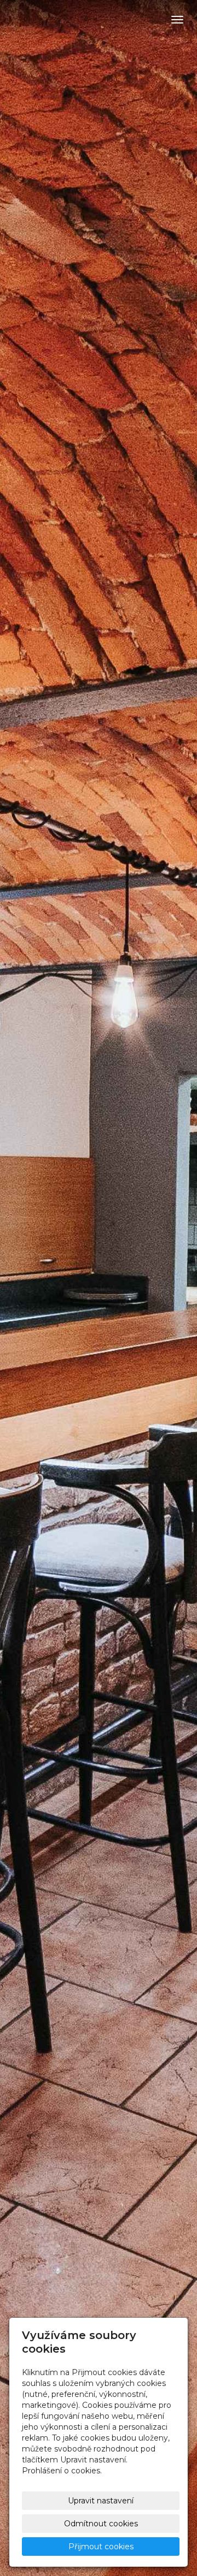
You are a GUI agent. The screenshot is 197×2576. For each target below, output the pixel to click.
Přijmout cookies (101, 2547)
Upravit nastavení (101, 2501)
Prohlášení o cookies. (62, 2471)
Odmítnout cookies (101, 2524)
